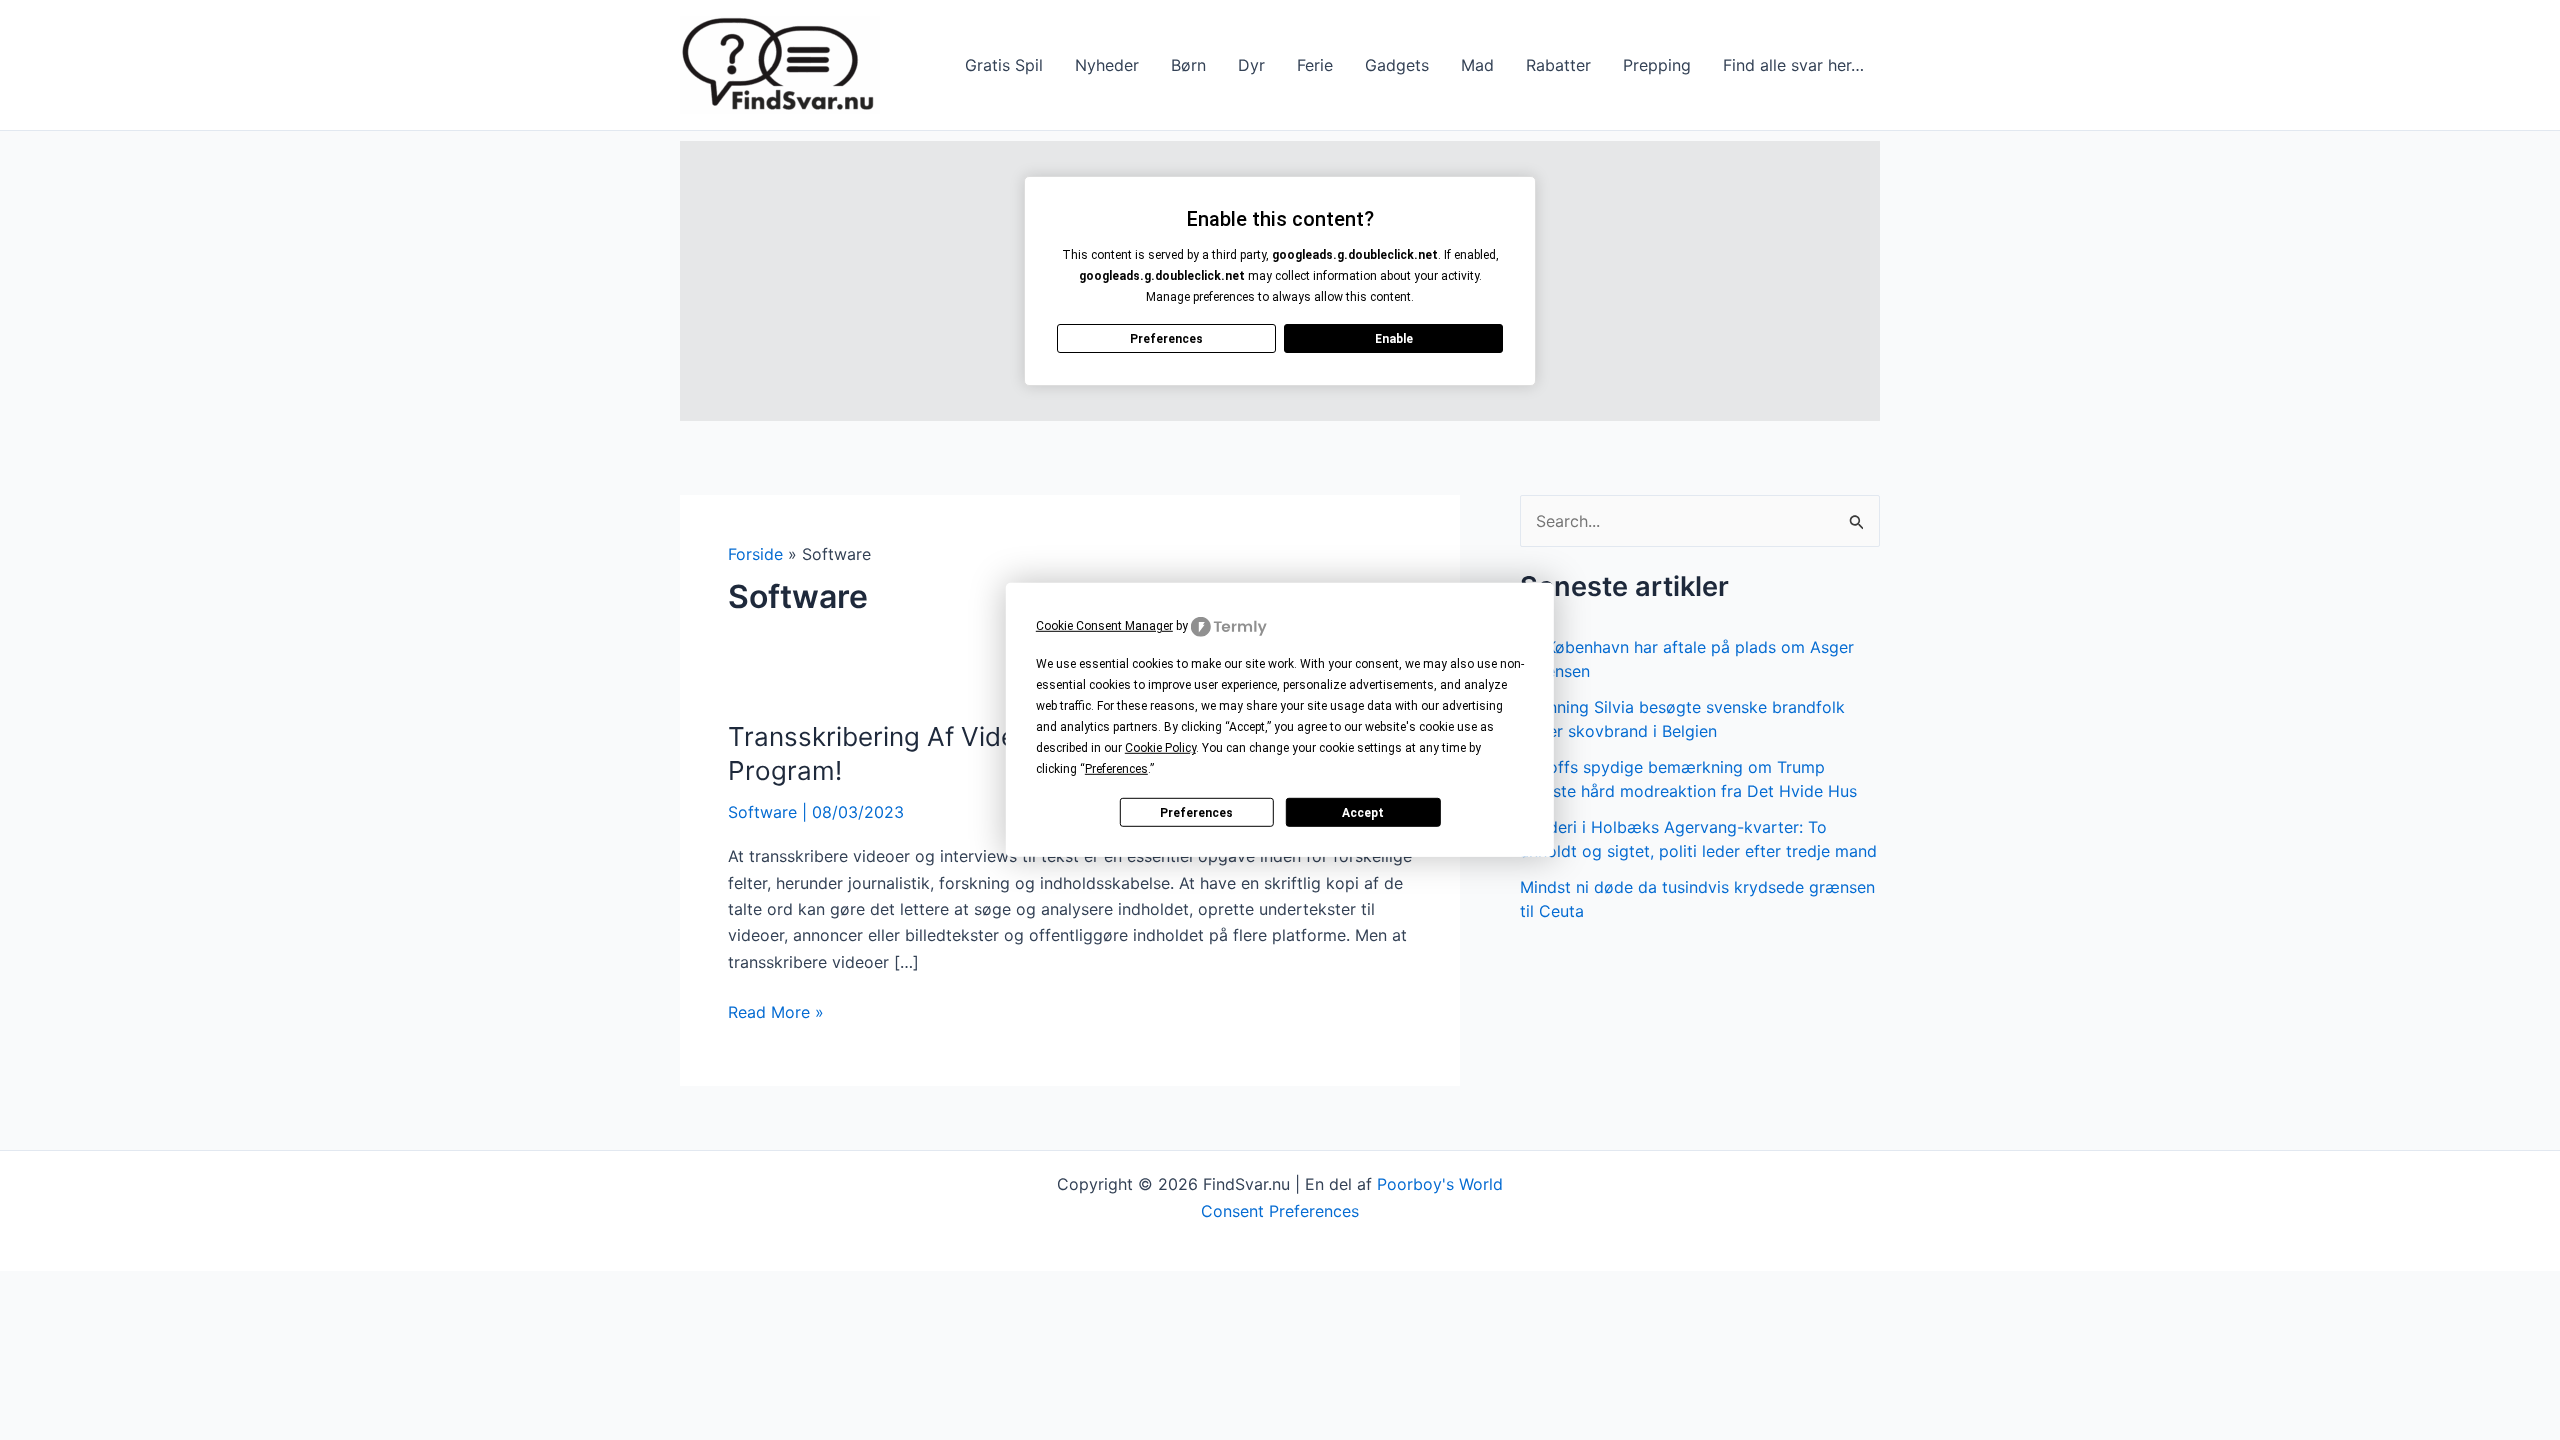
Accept (1363, 813)
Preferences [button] (1116, 769)
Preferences (1196, 813)
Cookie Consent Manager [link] (1104, 626)
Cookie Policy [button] (1160, 748)
